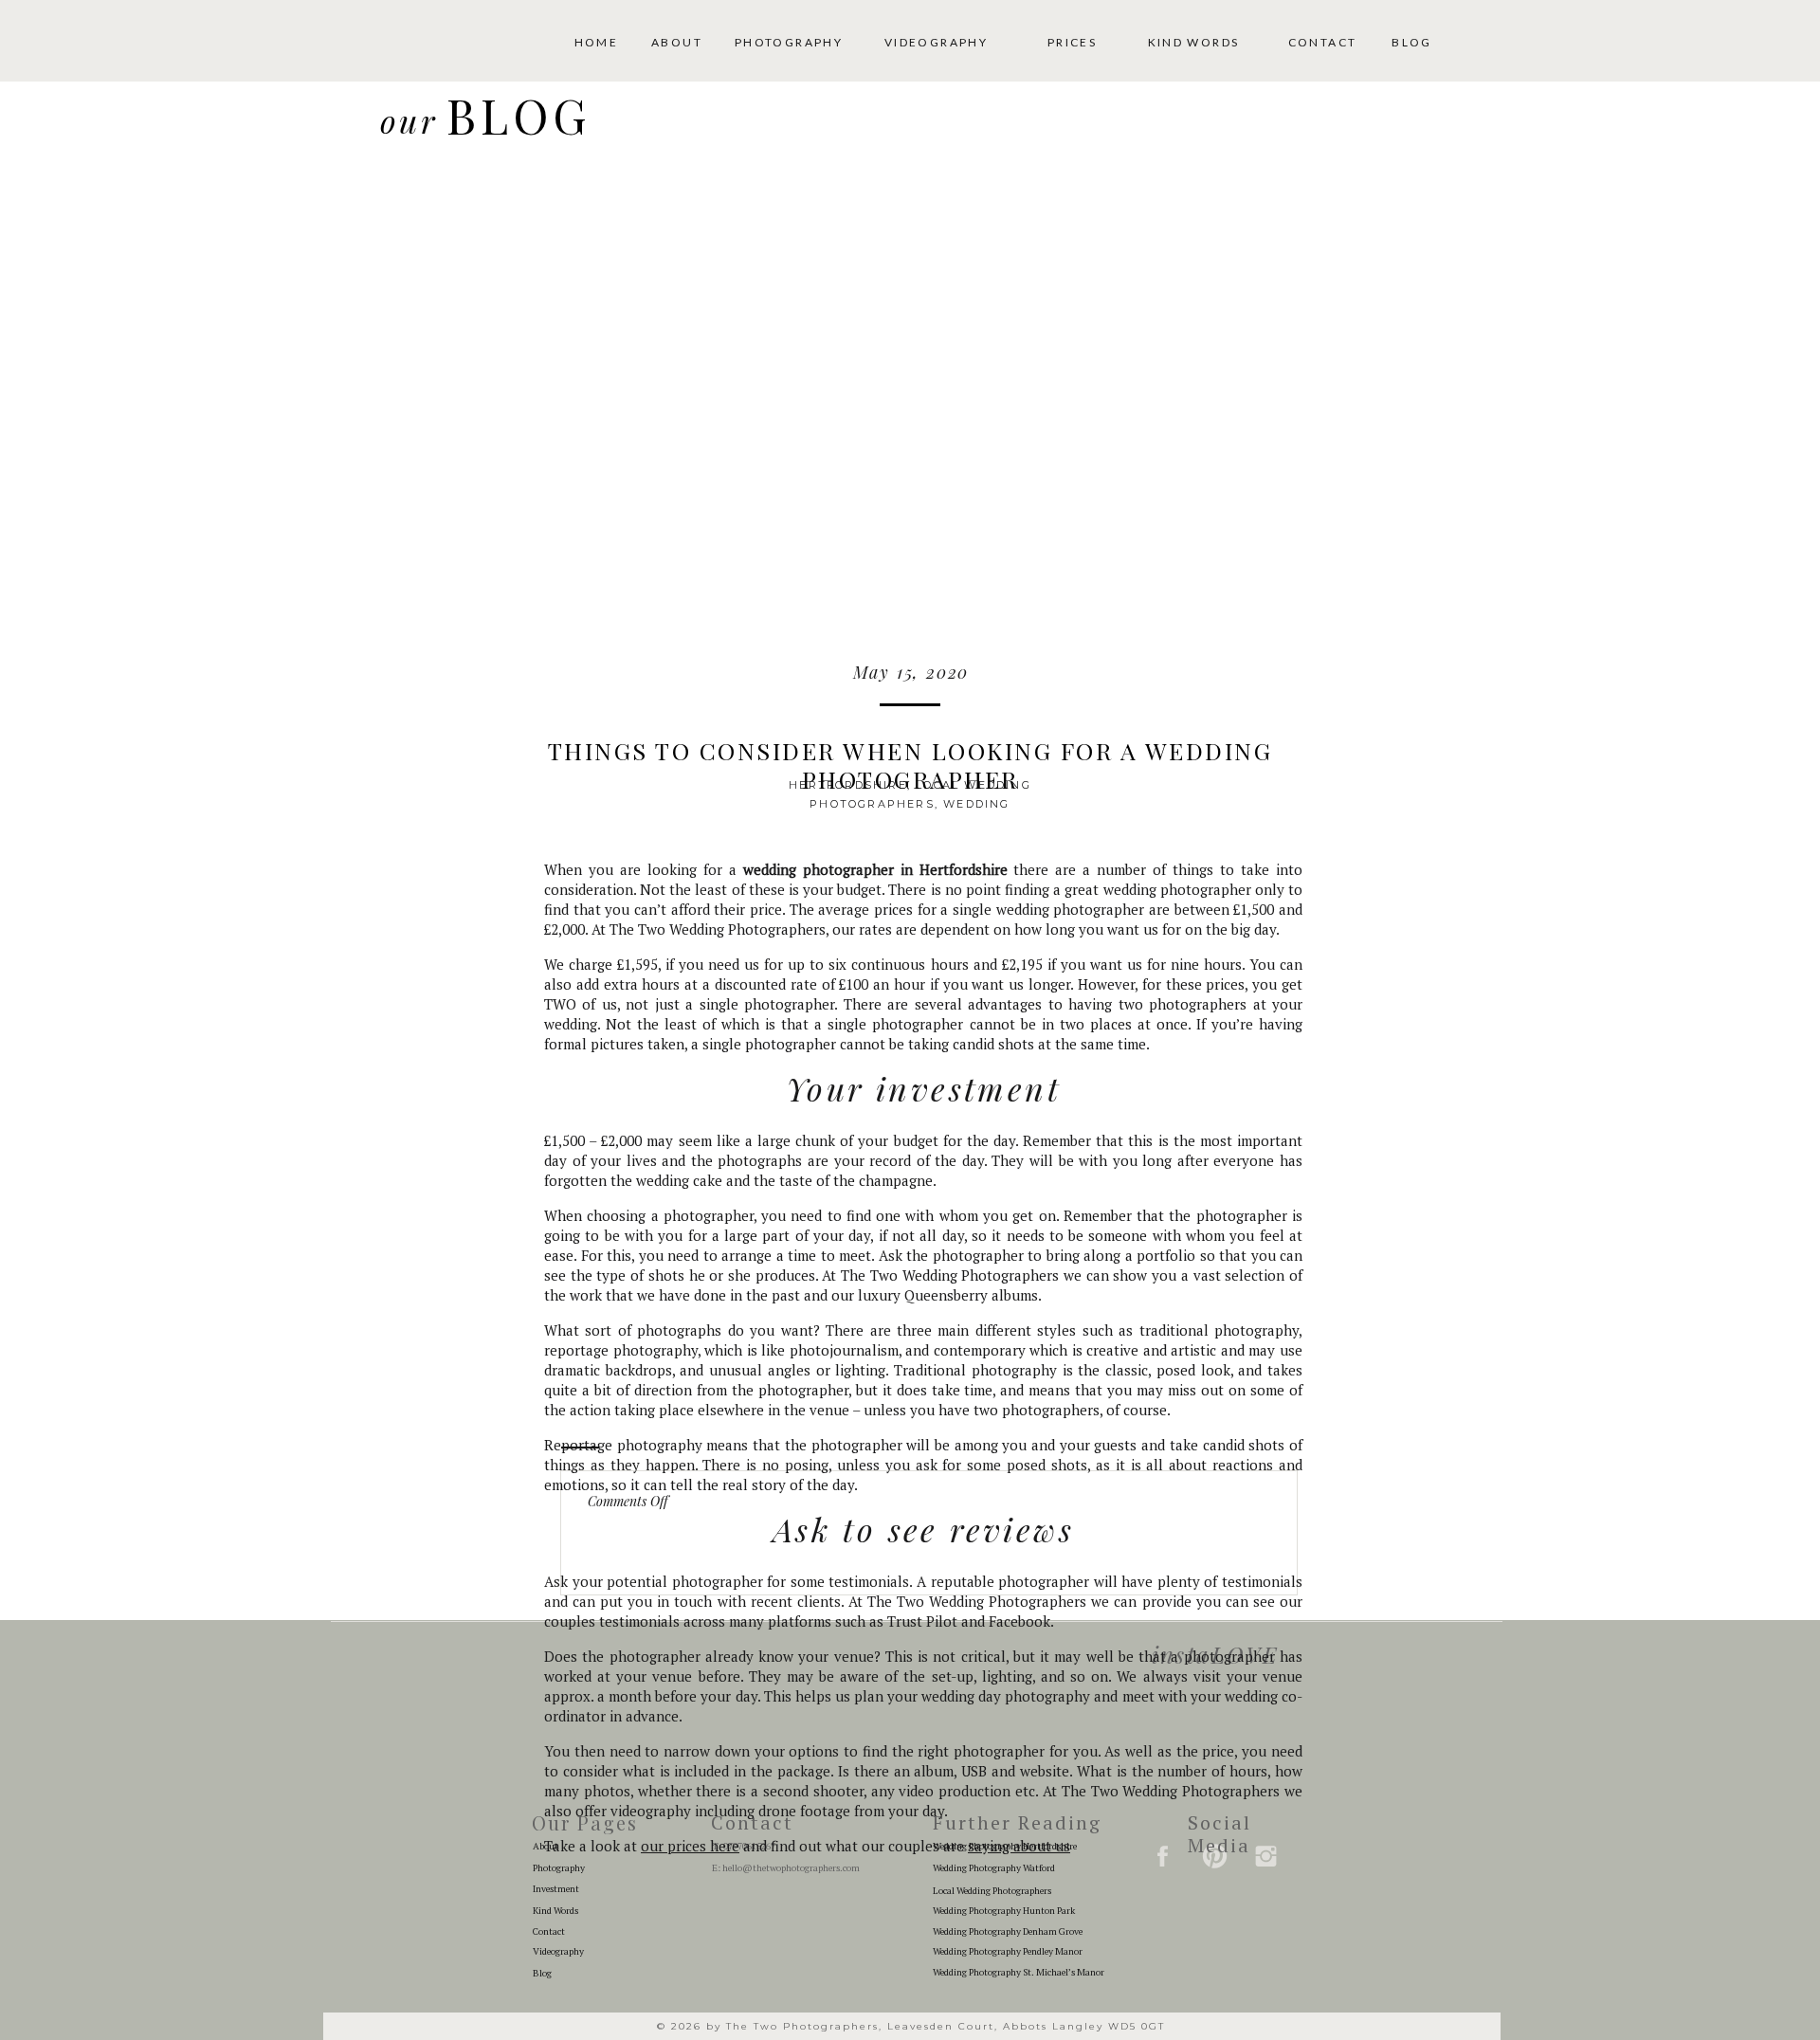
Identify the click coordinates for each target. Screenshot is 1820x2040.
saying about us (1019, 1846)
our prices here (690, 1846)
